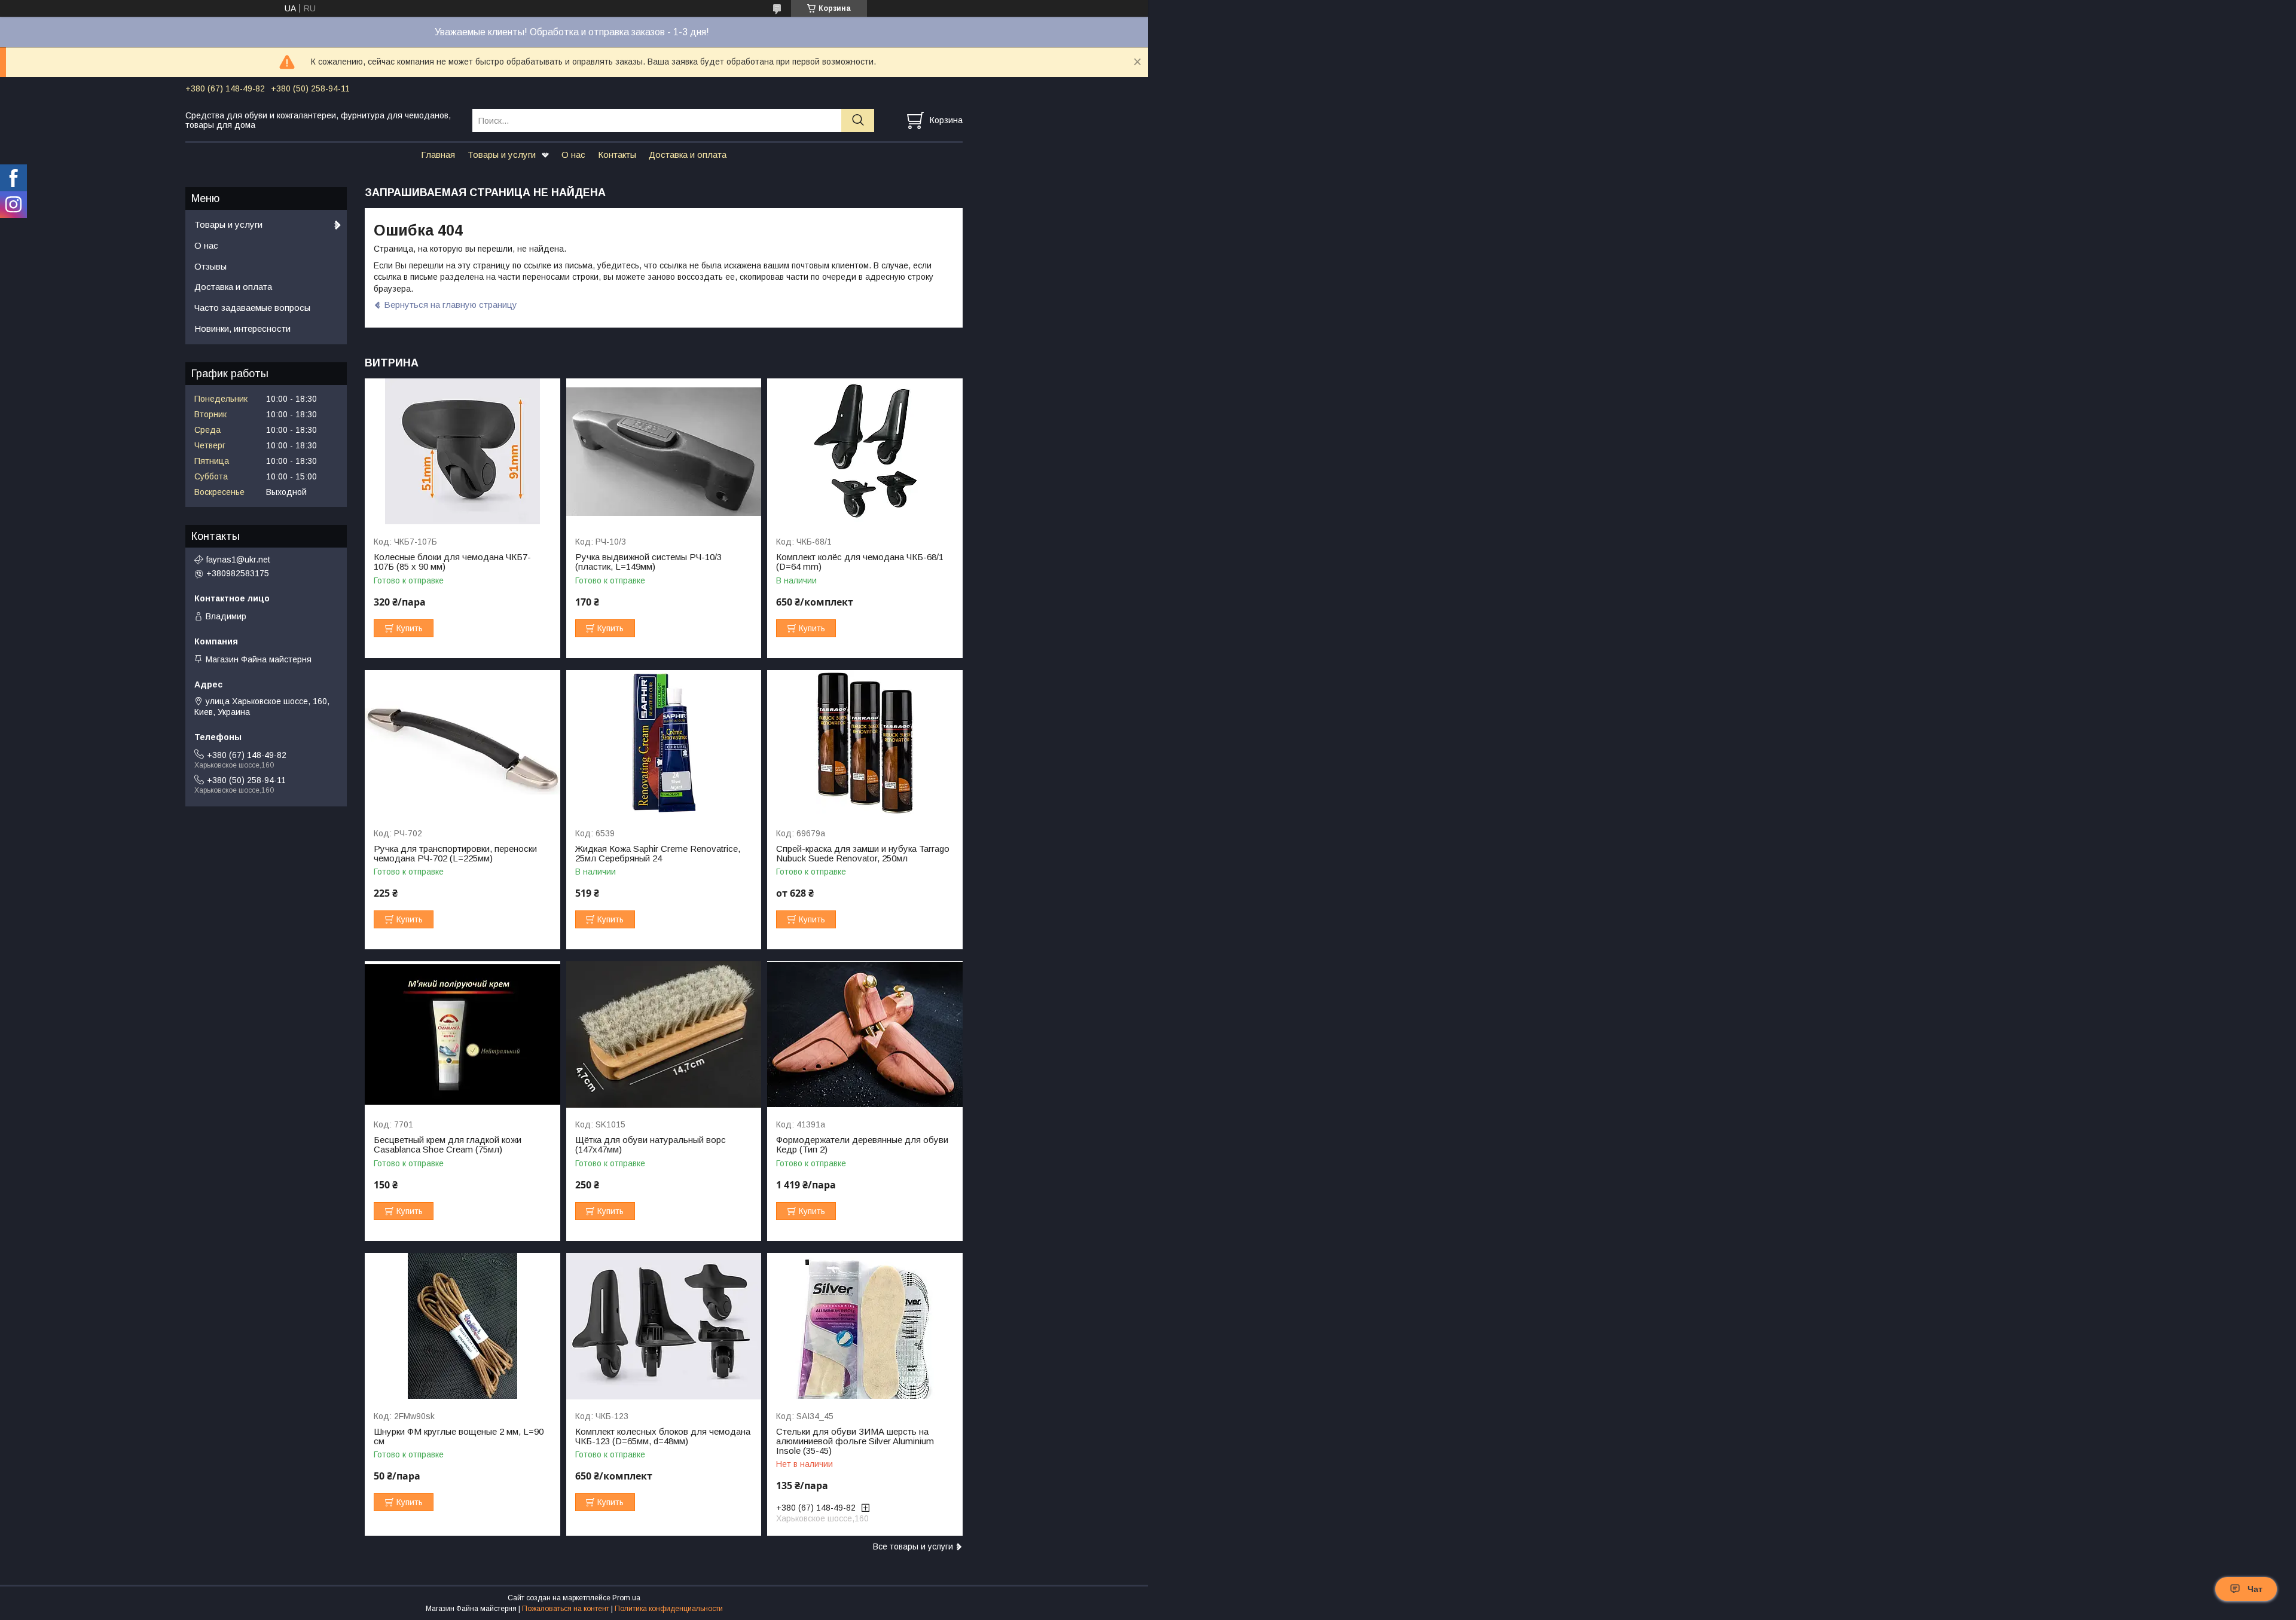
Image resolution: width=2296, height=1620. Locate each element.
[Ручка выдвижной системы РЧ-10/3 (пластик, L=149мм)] (664, 452)
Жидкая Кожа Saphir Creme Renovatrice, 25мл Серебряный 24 (658, 854)
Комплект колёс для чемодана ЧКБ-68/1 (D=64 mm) (860, 562)
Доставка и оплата (688, 155)
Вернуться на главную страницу (451, 305)
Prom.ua (626, 1598)
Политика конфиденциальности (669, 1609)
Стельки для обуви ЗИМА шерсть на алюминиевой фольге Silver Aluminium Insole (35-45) (855, 1441)
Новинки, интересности (242, 328)
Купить (410, 628)
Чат (2255, 1589)
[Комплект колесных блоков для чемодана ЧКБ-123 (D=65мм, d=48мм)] (664, 1326)
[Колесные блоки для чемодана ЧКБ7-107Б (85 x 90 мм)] (462, 452)
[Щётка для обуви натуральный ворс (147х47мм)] (664, 1034)
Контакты (617, 155)
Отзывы (210, 266)
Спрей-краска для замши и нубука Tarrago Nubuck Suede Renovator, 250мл (863, 854)
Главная (438, 155)
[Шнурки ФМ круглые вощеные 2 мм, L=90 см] (462, 1326)
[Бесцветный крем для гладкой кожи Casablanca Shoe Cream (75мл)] (462, 1034)
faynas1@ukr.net (238, 560)
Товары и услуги (502, 155)
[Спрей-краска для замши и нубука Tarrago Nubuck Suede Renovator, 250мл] (865, 743)
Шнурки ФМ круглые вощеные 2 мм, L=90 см (459, 1436)
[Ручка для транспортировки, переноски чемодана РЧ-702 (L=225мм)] (462, 743)
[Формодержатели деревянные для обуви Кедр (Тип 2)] (865, 1034)
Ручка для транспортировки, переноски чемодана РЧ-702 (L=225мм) (455, 854)
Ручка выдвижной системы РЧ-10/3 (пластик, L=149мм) (648, 562)
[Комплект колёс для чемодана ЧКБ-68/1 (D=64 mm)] (865, 452)
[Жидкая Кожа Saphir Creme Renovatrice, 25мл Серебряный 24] (664, 743)
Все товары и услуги (913, 1546)
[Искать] (858, 120)
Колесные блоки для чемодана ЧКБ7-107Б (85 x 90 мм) (452, 562)
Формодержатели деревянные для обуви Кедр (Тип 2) (862, 1145)
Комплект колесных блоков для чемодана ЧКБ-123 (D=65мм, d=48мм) (663, 1436)
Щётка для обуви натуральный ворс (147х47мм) (651, 1145)
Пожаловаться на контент (566, 1609)
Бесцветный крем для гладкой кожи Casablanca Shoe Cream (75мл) (448, 1145)
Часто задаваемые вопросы (252, 308)
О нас (573, 155)
